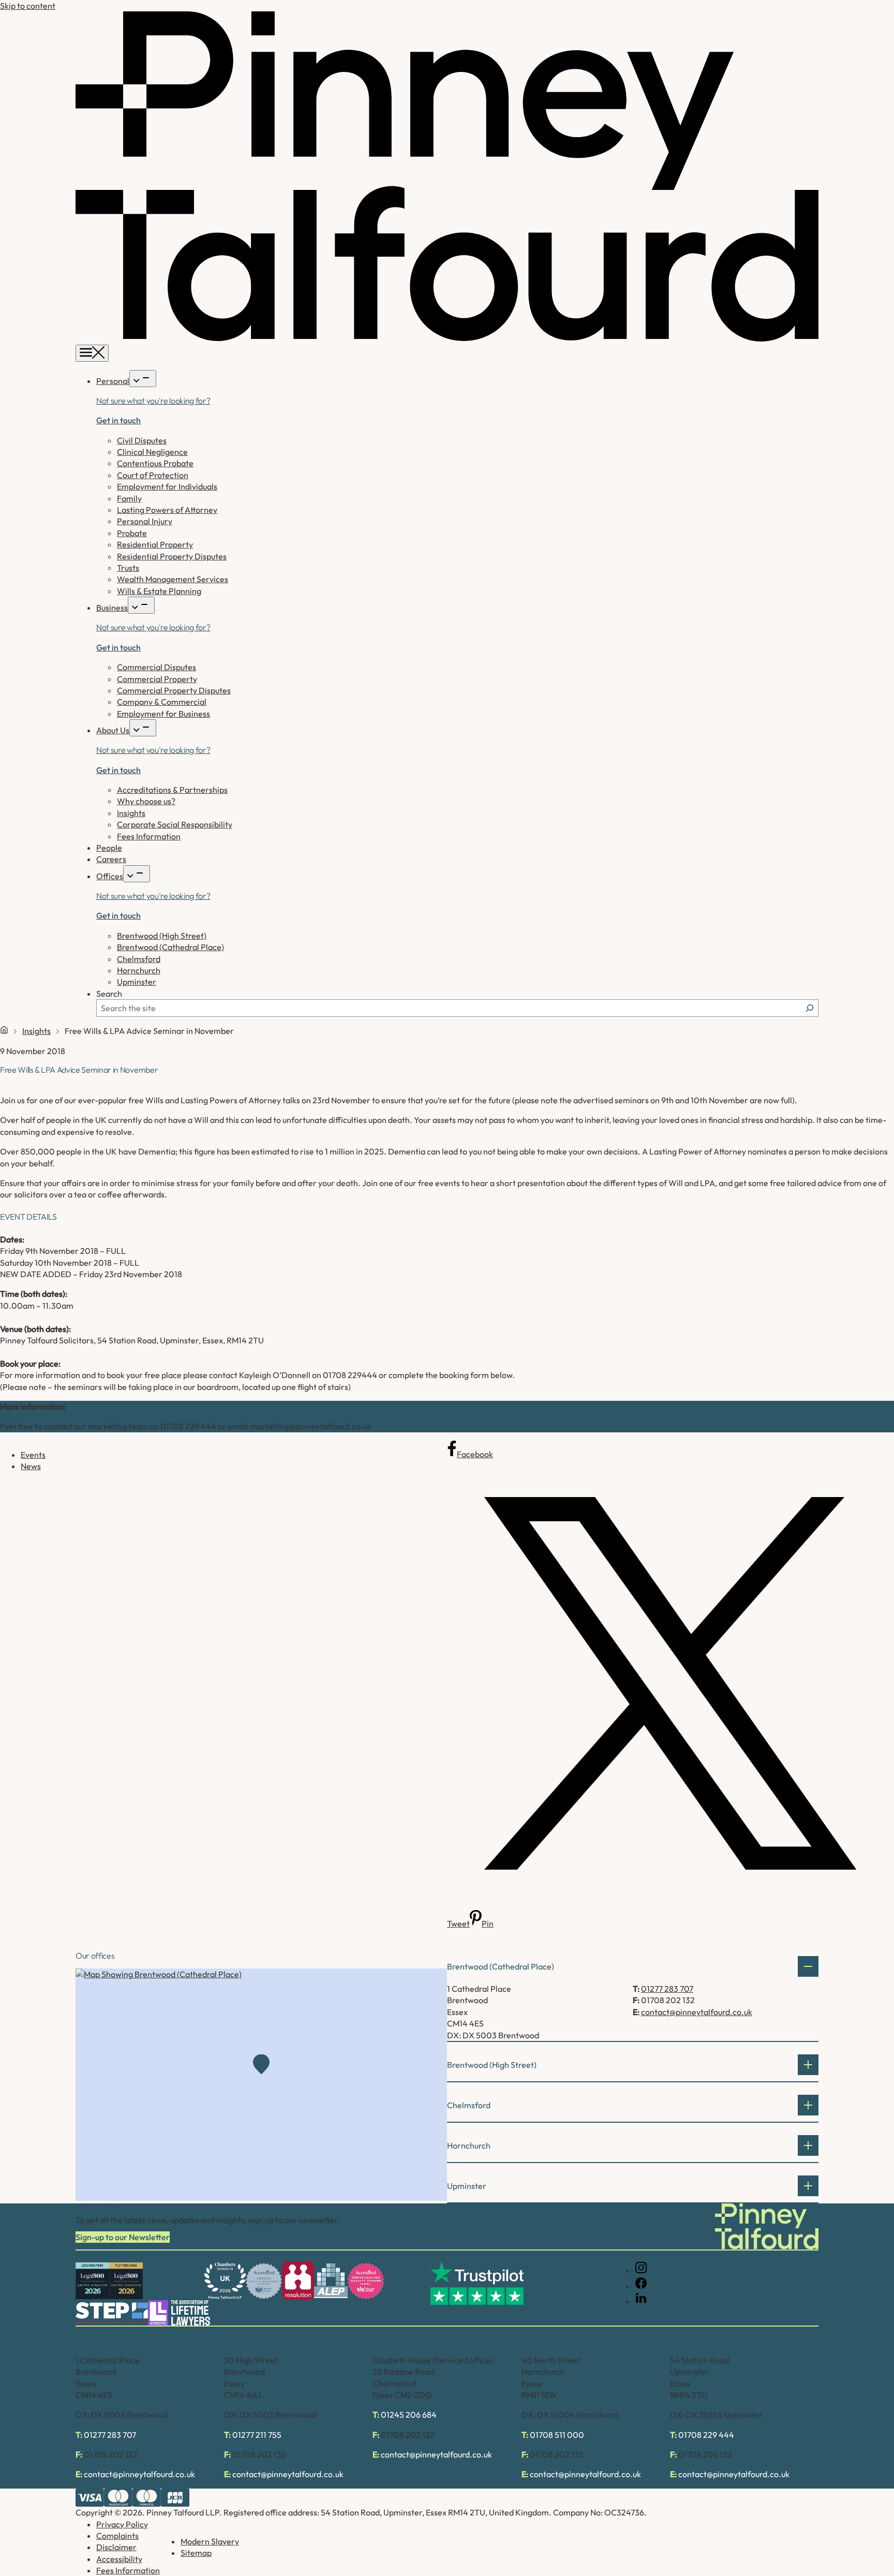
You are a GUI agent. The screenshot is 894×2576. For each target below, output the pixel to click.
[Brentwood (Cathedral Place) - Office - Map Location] (261, 2085)
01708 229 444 (706, 2435)
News (31, 1466)
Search (109, 994)
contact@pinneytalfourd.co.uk (697, 2012)
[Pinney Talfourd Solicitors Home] (447, 338)
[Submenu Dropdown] (143, 379)
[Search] (810, 1008)
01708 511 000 (557, 2435)
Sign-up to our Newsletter (123, 2237)
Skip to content (28, 6)
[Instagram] (641, 2271)
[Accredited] (264, 2281)
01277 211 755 (257, 2435)
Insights (36, 1031)
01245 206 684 (409, 2415)
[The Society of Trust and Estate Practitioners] (112, 2313)
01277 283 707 (667, 1989)
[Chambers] (225, 2281)
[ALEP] (331, 2281)
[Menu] (92, 353)
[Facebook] (641, 2286)
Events (33, 1455)
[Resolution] (298, 2281)
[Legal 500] (92, 2281)
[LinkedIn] (641, 2301)
